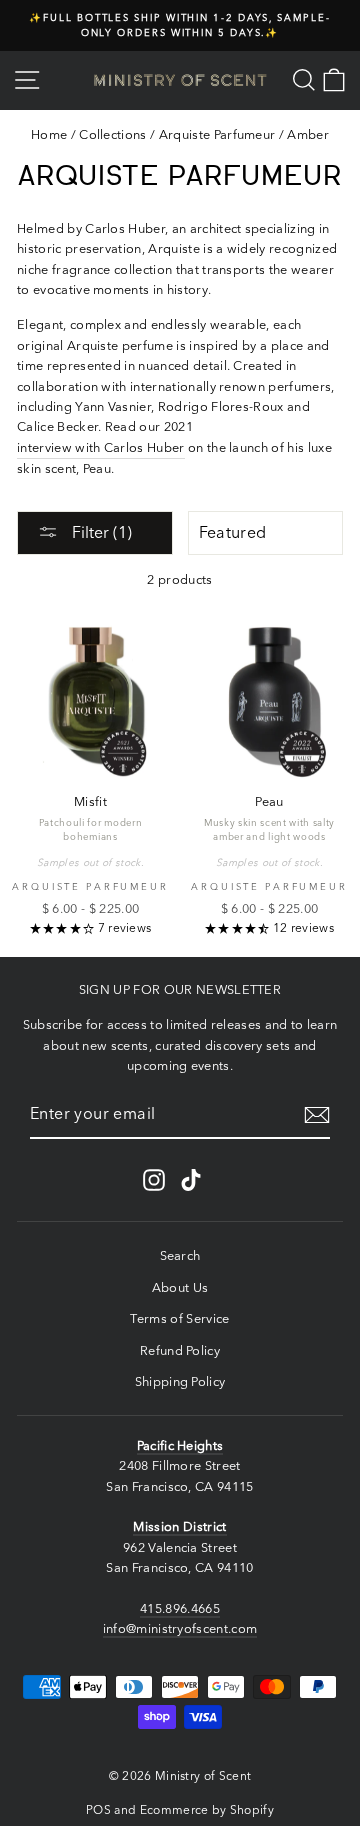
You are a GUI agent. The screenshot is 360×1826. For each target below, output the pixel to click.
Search (180, 1255)
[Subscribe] (317, 1115)
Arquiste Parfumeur (217, 134)
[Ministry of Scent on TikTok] (191, 1180)
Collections (113, 134)
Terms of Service (179, 1318)
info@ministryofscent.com (180, 1628)
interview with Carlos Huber (101, 447)
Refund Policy (180, 1350)
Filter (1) (100, 532)
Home (49, 134)
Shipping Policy (180, 1381)
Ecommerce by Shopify (207, 1809)
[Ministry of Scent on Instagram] (154, 1180)
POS (98, 1809)
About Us (180, 1287)
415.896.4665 (180, 1608)
